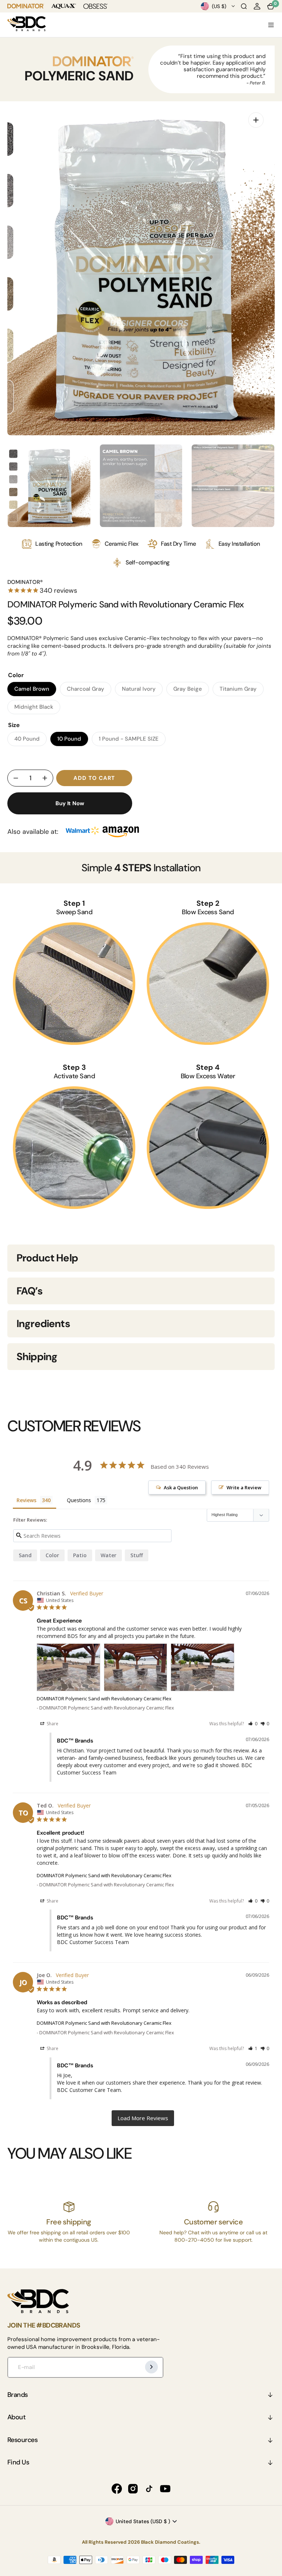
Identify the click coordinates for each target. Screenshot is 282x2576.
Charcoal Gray (89, 691)
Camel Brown (35, 691)
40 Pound (30, 741)
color (52, 1555)
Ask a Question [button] (181, 1487)
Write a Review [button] (244, 1487)
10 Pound (73, 741)
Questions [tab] (79, 1500)
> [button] (143, 2118)
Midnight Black (37, 709)
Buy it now (70, 803)
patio (80, 1555)
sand (25, 1555)
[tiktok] (149, 2489)
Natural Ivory (142, 691)
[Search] (244, 6)
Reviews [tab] (26, 1500)
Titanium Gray (242, 691)
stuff (137, 1555)
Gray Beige (191, 691)
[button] (257, 6)
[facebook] (117, 2489)
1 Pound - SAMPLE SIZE (129, 741)
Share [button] (52, 1724)
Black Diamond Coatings (170, 2542)
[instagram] (133, 2489)
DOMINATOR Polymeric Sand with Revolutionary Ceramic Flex (104, 1698)
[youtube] (165, 2489)
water (109, 1555)
